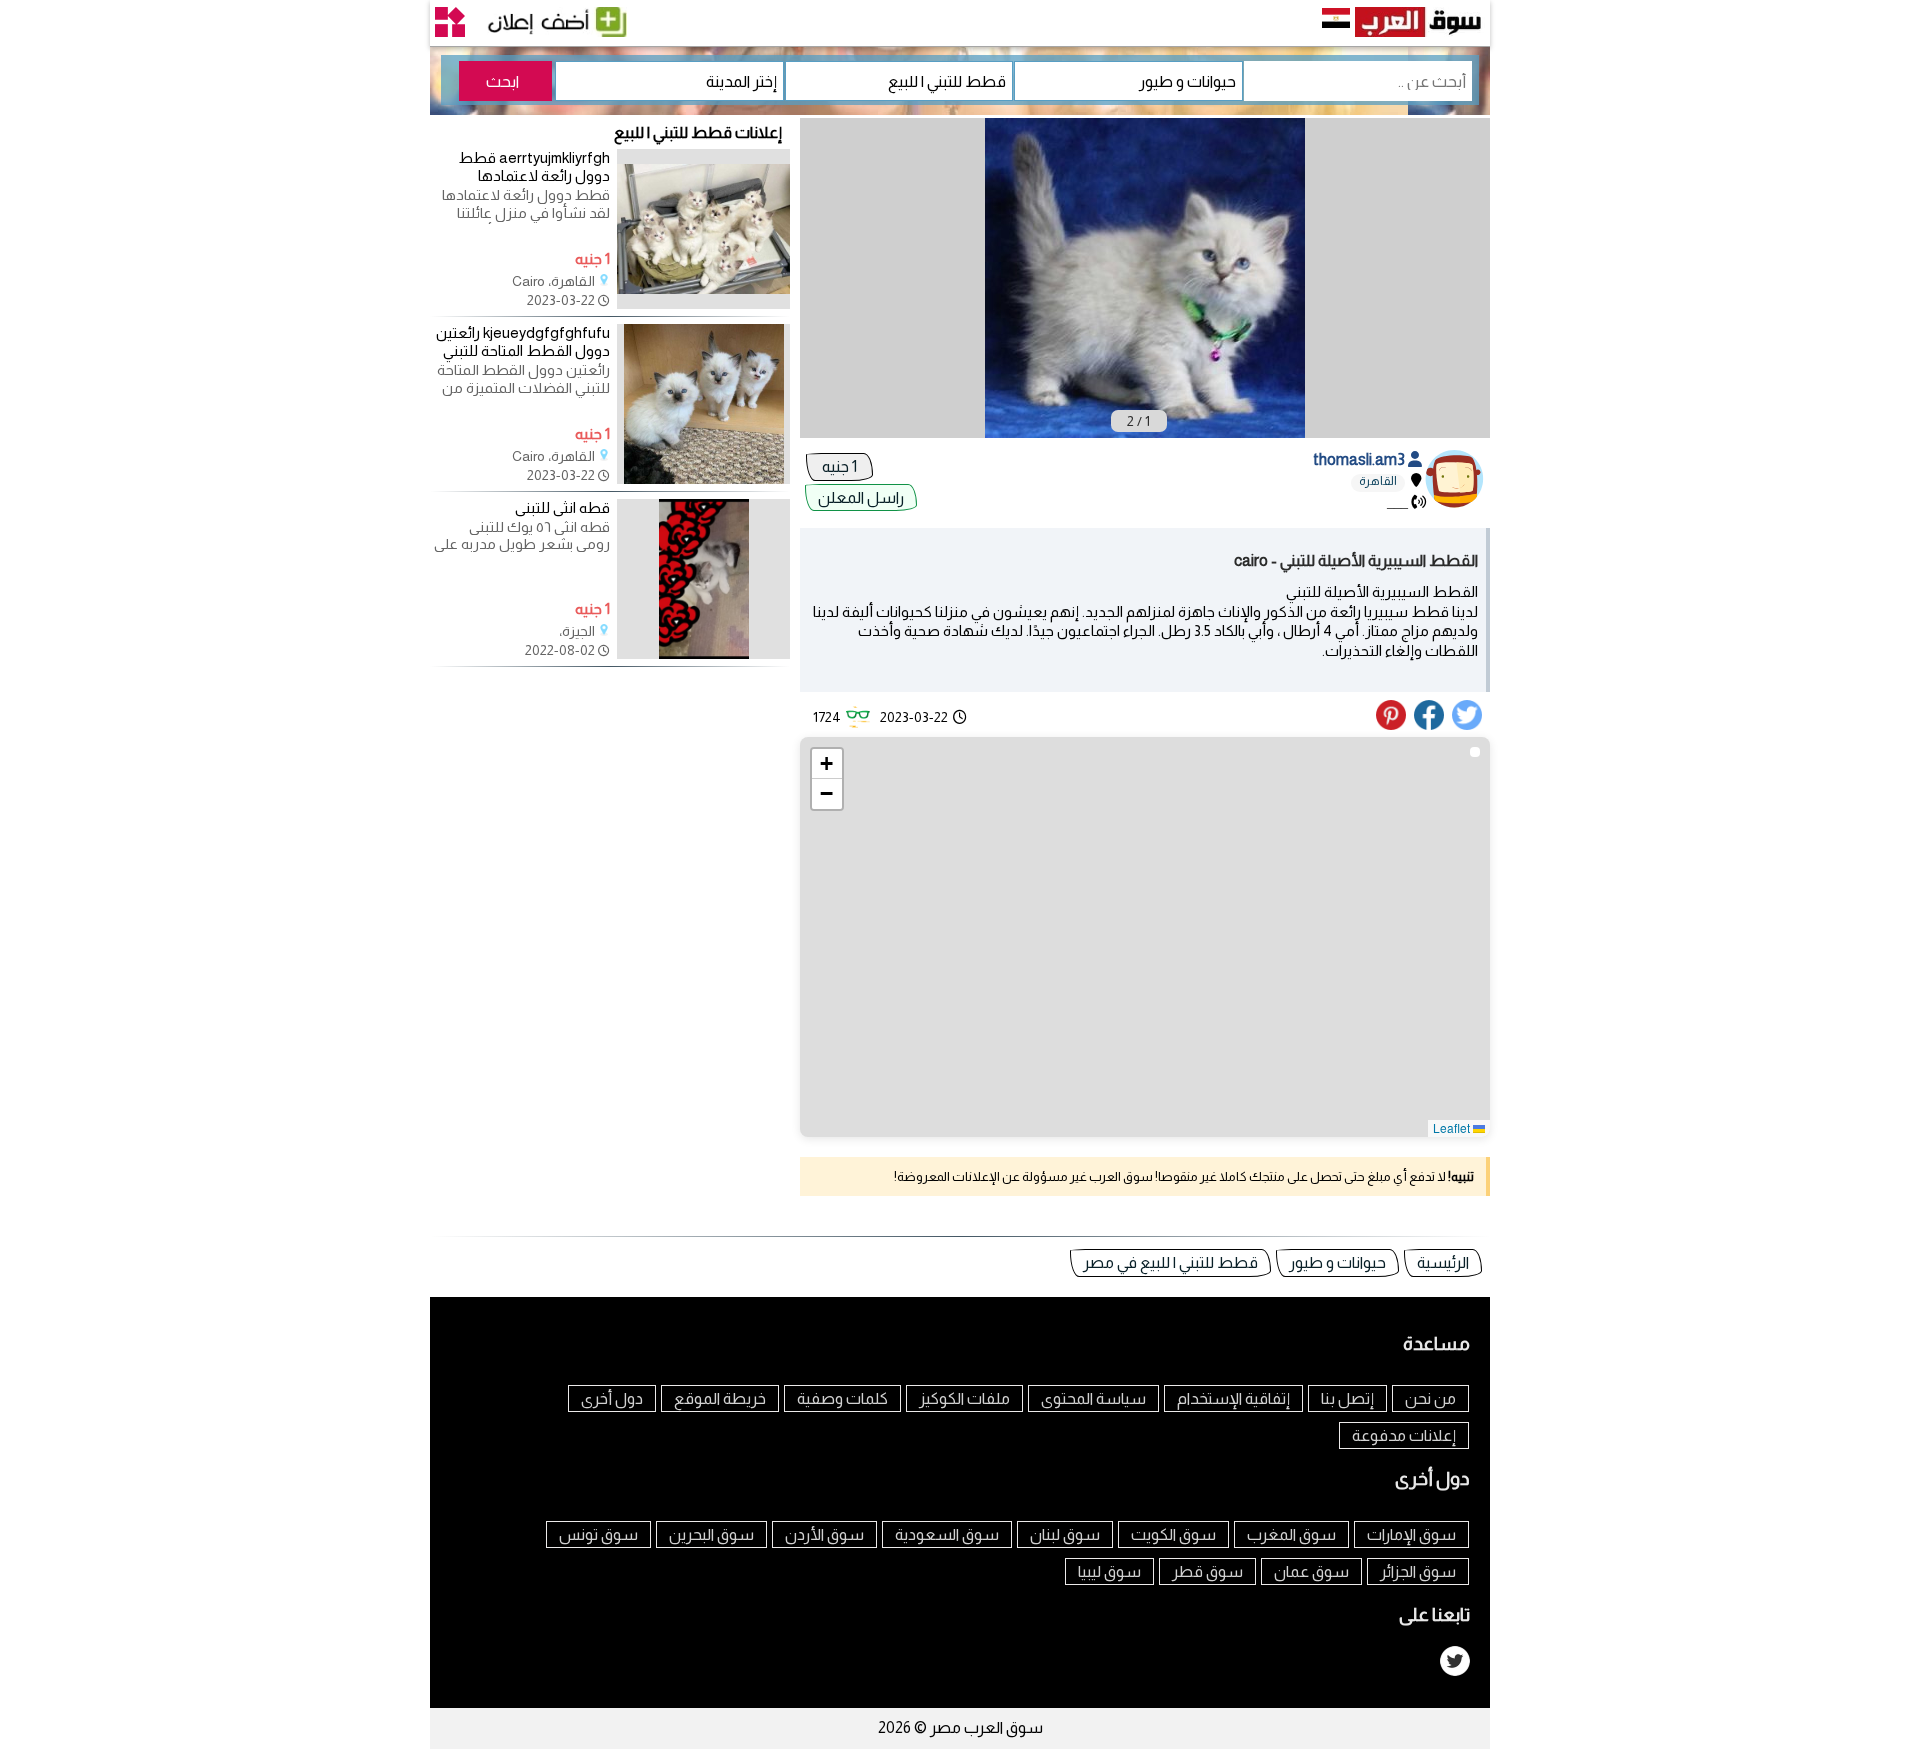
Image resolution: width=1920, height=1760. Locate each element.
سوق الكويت (1173, 1534)
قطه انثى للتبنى (562, 507)
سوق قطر (1207, 1571)
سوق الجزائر (1418, 1571)
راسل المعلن (861, 497)
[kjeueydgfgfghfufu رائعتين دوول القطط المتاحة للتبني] (703, 479)
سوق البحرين (711, 1534)
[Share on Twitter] (1468, 725)
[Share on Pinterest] (1393, 725)
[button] (827, 764)
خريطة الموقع (720, 1398)
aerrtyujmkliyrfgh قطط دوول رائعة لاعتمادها (534, 166)
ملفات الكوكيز (964, 1398)
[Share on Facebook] (1430, 725)
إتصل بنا (1347, 1398)
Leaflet (1453, 1127)
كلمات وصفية (842, 1398)
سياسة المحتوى (1093, 1398)
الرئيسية (1443, 1262)
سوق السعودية (947, 1534)
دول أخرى (612, 1398)
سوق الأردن (824, 1534)
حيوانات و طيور (1337, 1262)
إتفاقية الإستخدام (1233, 1398)
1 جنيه (839, 466)
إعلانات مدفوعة (1404, 1435)
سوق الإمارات (1411, 1534)
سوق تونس (598, 1534)
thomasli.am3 (1360, 459)
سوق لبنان (1065, 1534)
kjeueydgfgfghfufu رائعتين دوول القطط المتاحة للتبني (523, 341)
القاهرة (1378, 481)
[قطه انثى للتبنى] (703, 654)
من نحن (1430, 1398)
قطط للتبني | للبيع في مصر (1170, 1262)
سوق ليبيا (1109, 1571)
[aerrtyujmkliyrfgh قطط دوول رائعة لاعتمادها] (703, 304)
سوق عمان (1311, 1571)
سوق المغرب (1291, 1534)
